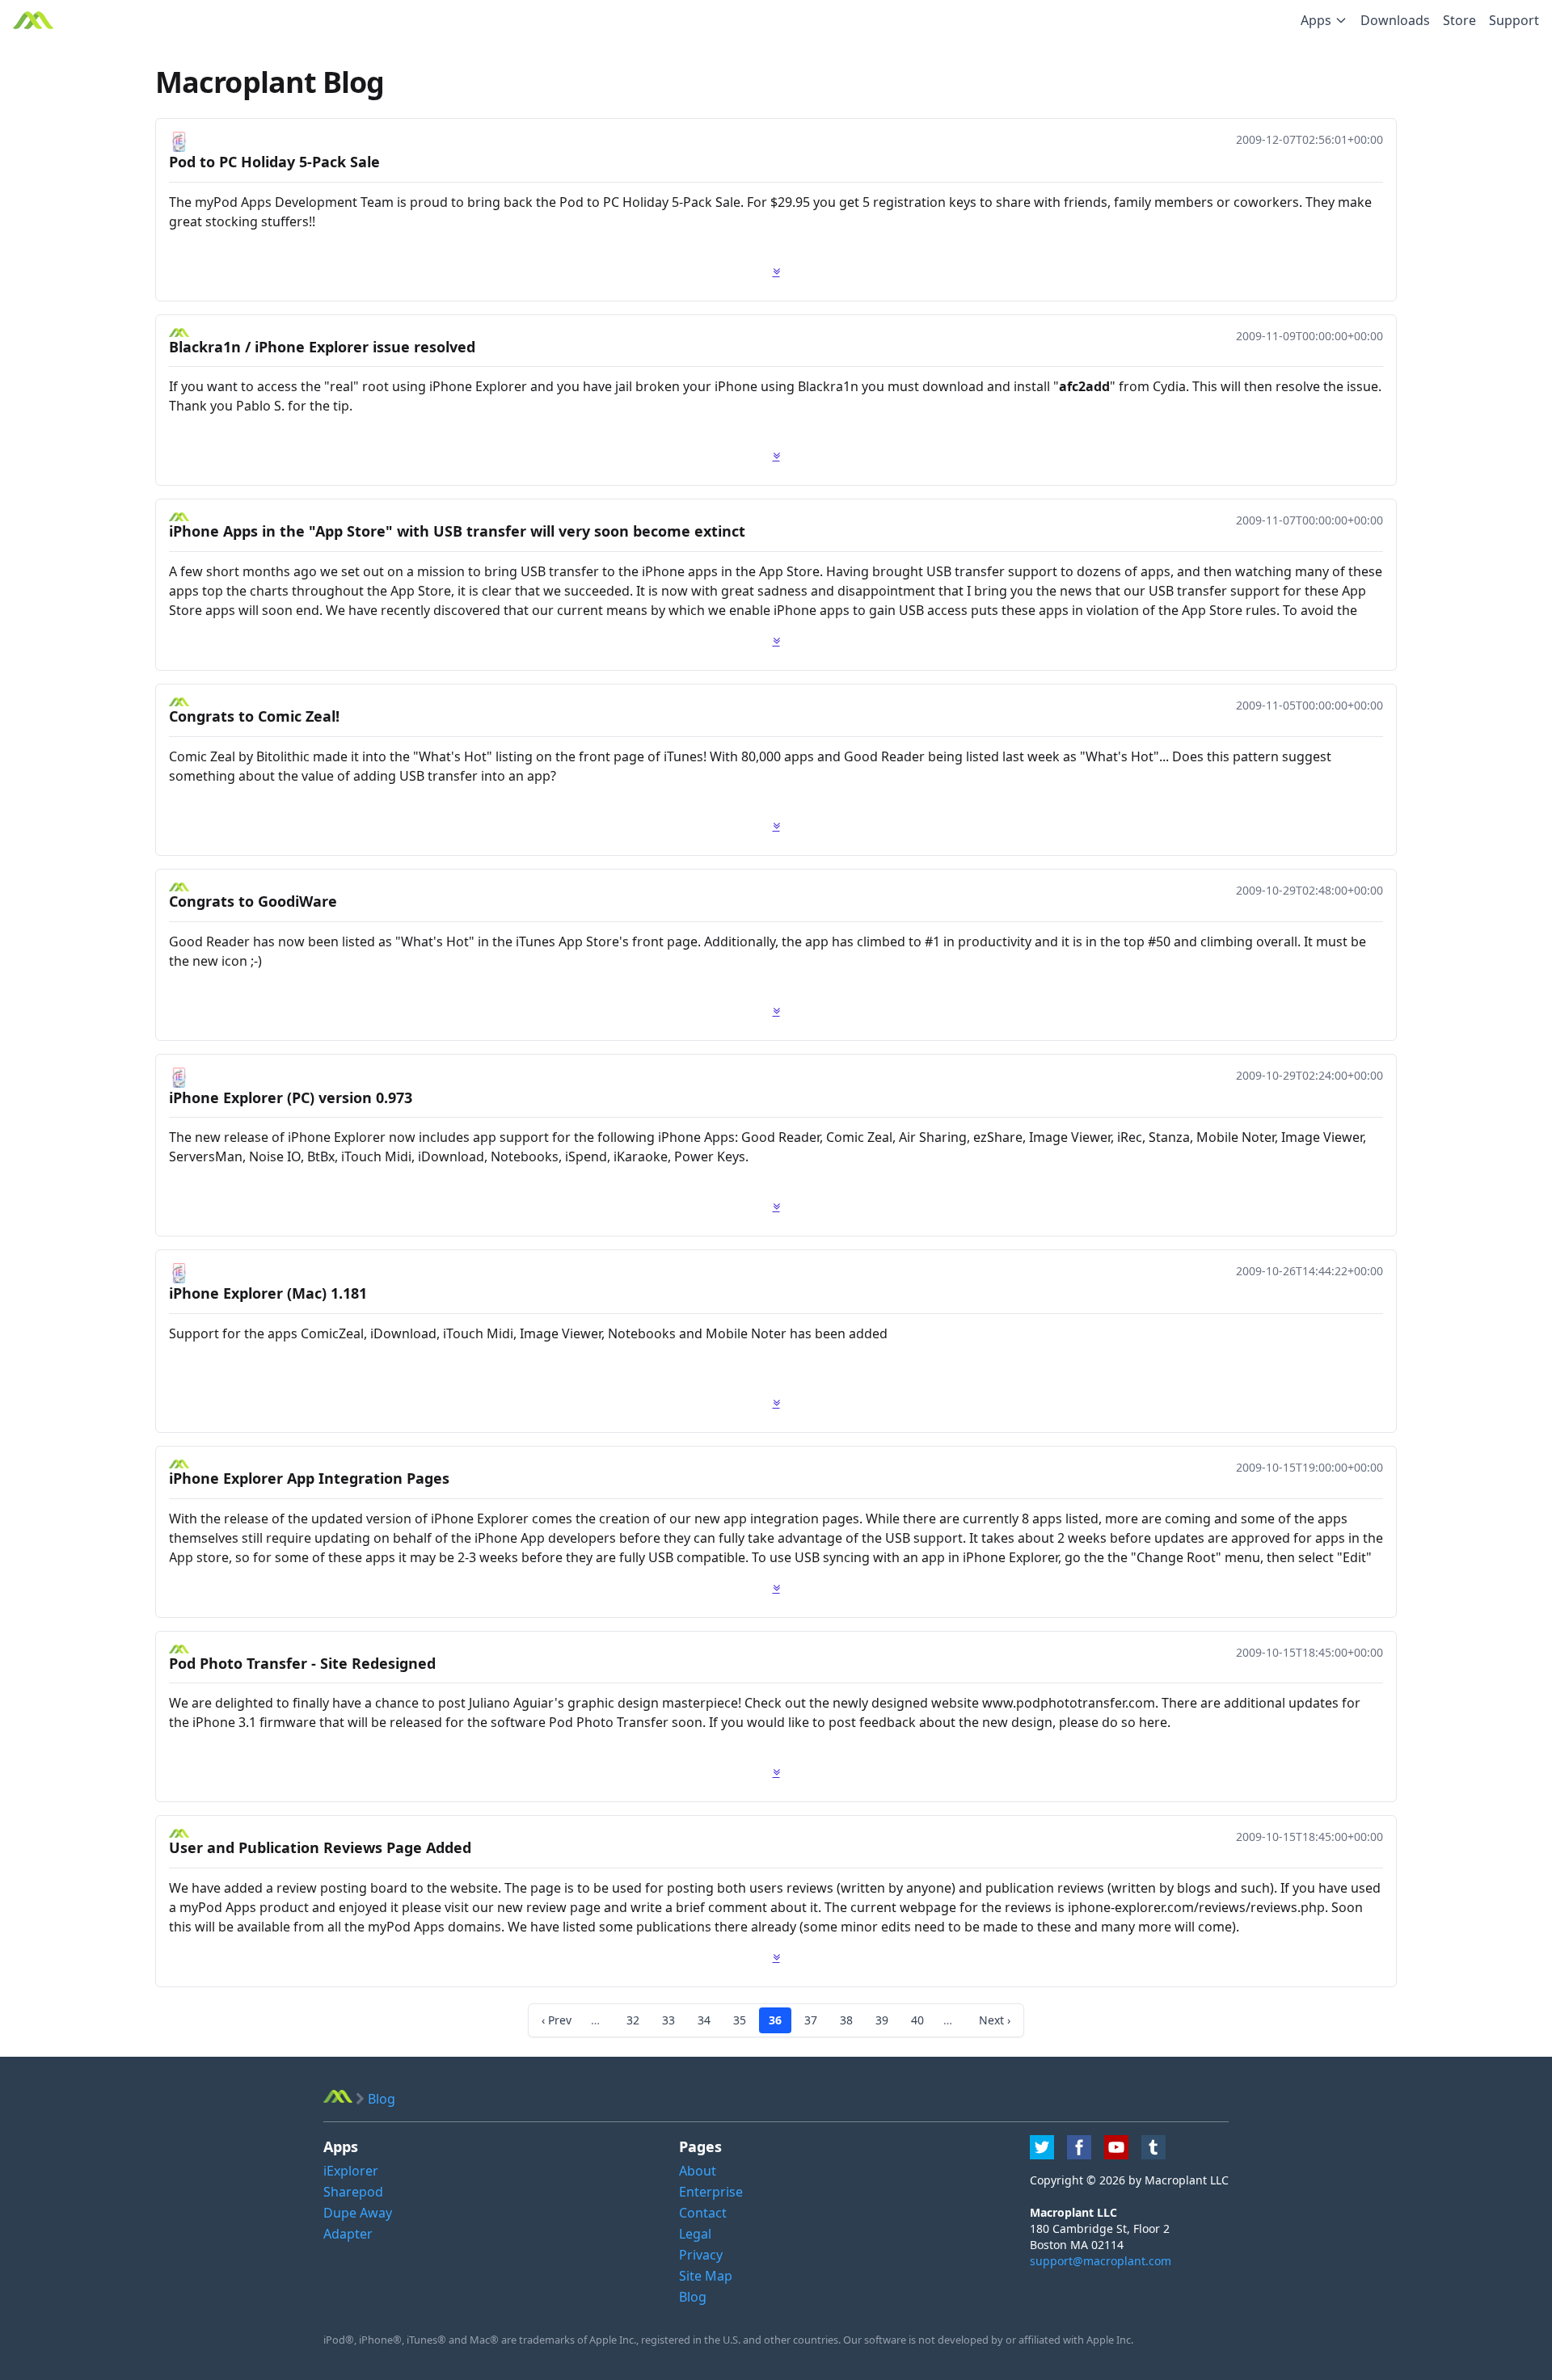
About (698, 2171)
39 (882, 2020)
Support (1514, 20)
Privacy (701, 2255)
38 (846, 2020)
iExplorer (351, 2171)
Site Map (706, 2276)
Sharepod (353, 2192)
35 (740, 2020)
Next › (995, 2020)
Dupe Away (358, 2213)
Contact (703, 2213)
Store (1459, 20)
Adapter (348, 2234)
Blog (693, 2297)
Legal (695, 2234)
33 (668, 2020)
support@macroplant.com (1101, 2261)
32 (633, 2020)
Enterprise (711, 2192)
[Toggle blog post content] (776, 272)
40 (917, 2020)
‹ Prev (557, 2020)
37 (811, 2020)
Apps (1316, 20)
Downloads (1395, 20)
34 (704, 2020)
